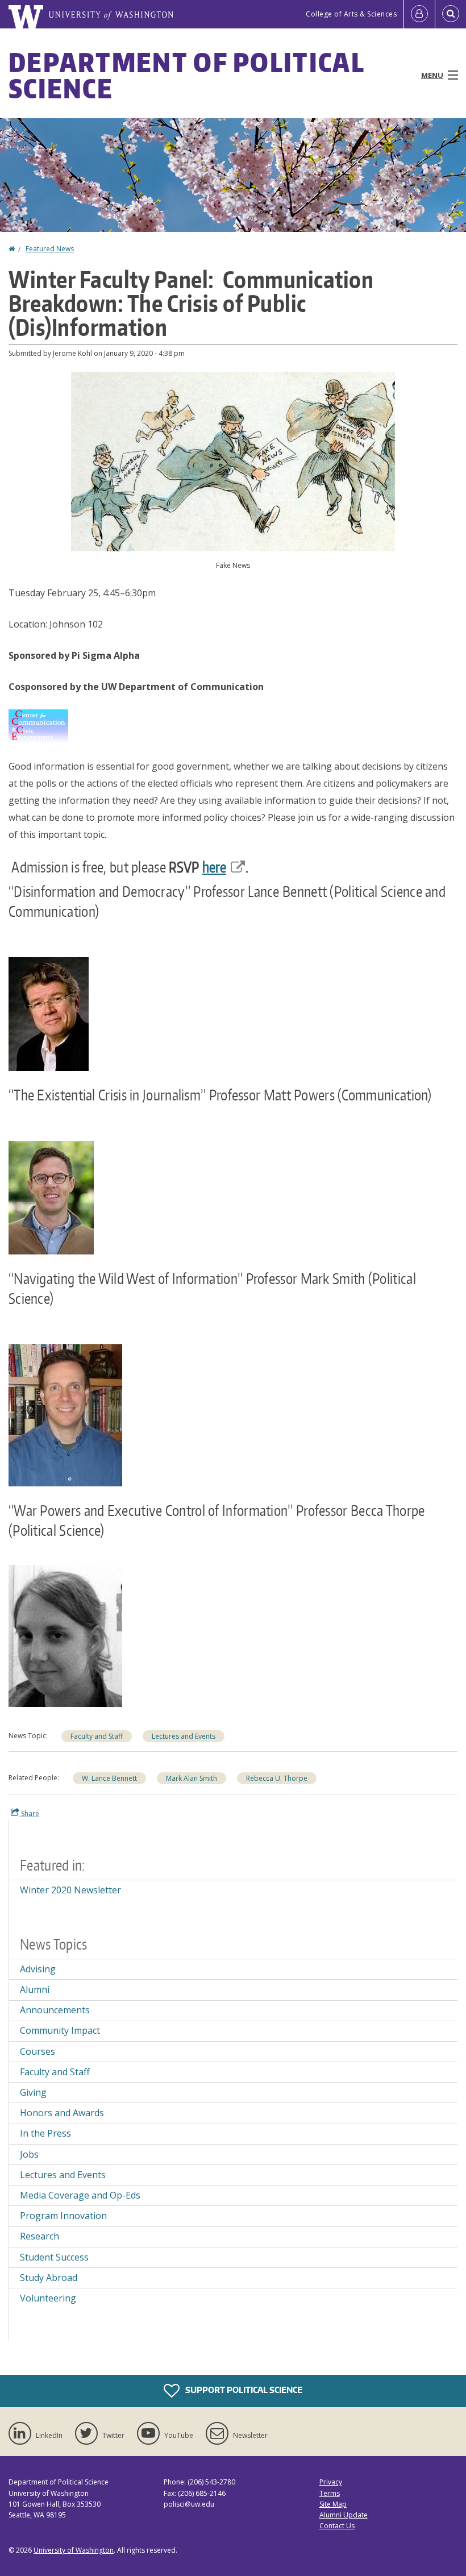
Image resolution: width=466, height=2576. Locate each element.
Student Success (54, 2257)
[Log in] (419, 14)
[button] (233, 460)
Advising (38, 1969)
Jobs (29, 2154)
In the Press (45, 2133)
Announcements (55, 2010)
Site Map (333, 2504)
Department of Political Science (186, 75)
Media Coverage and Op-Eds (80, 2195)
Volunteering (48, 2298)
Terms (330, 2493)
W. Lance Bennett (109, 1778)
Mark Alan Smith (192, 1778)
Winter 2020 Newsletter (70, 1890)
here (214, 867)
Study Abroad (49, 2278)
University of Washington (74, 2550)
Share (29, 1813)
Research (39, 2236)
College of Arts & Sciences (351, 14)
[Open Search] (451, 14)
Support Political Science (243, 2390)
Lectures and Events (184, 1736)
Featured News (50, 249)
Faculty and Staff (97, 1736)
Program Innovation (63, 2216)
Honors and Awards (62, 2113)
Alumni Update (344, 2515)
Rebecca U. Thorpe (277, 1778)
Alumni (35, 1989)
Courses (38, 2051)
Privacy (331, 2482)
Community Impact (60, 2030)
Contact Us (337, 2526)
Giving (33, 2092)
